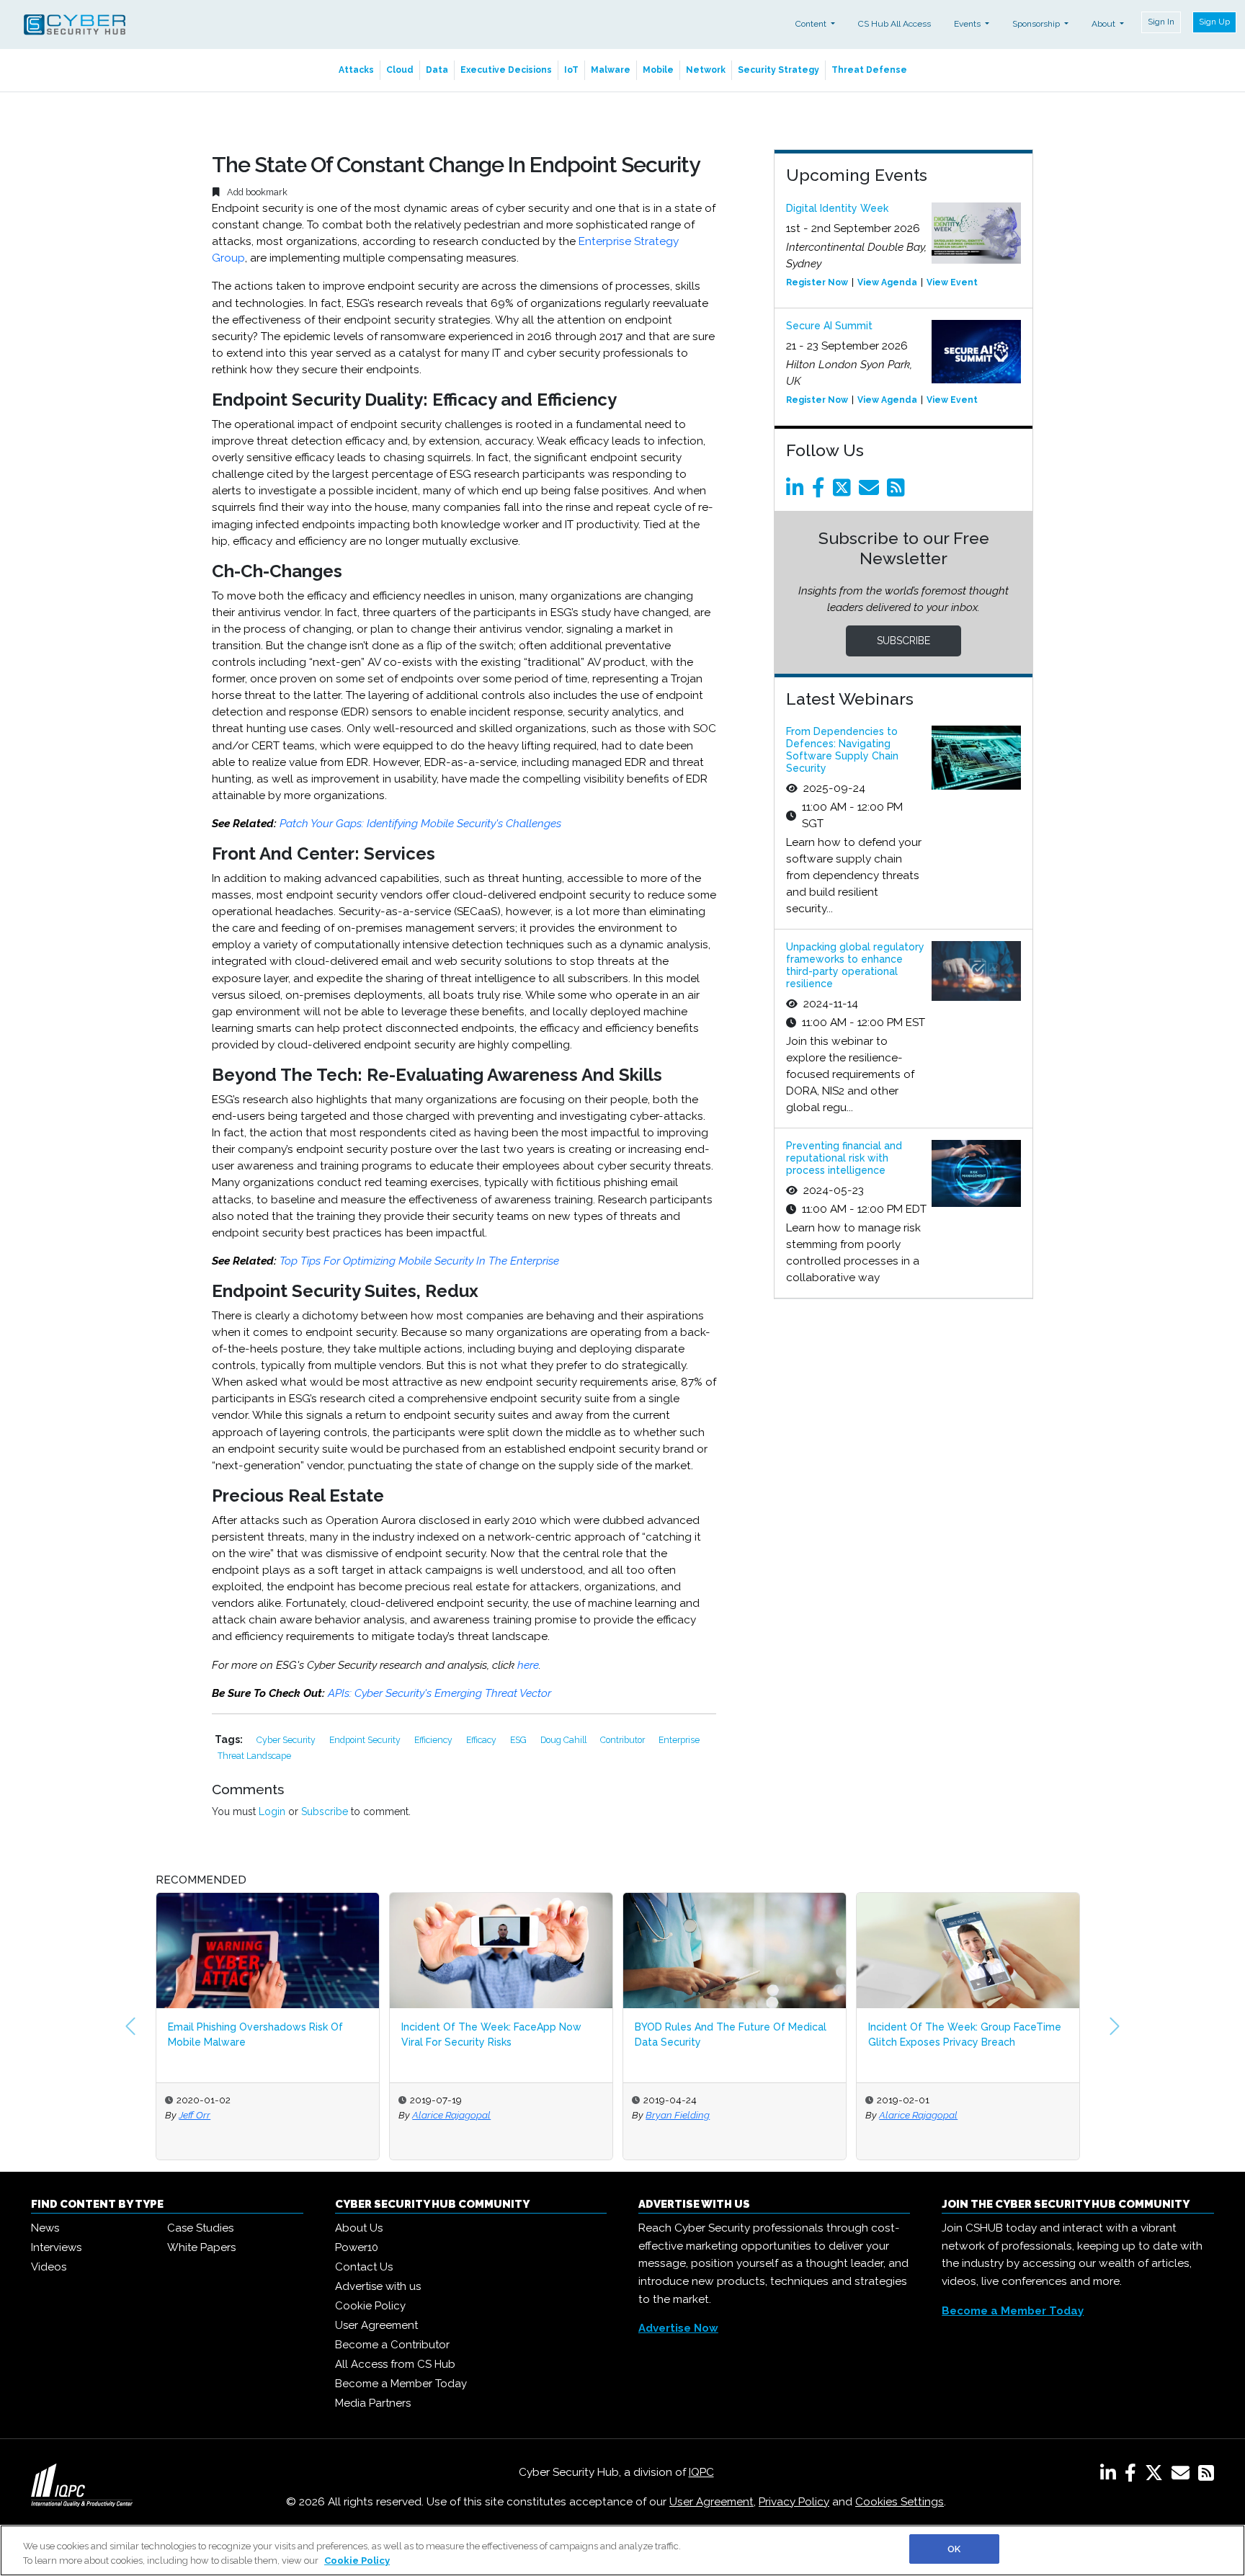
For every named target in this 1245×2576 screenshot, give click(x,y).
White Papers (201, 2247)
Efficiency (434, 1740)
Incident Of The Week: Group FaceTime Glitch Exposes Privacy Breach (737, 2034)
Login (272, 1811)
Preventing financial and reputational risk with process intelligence (844, 1158)
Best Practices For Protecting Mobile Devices (964, 2034)
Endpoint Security (366, 1740)
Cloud (400, 70)
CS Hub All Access (894, 24)
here (528, 1665)
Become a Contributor (392, 2345)
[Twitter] (844, 491)
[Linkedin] (798, 491)
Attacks (356, 70)
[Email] (871, 491)
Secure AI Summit (829, 326)
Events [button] (968, 24)
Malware (611, 70)
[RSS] (1206, 2476)
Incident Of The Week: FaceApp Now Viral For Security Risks (264, 2034)
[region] (622, 2550)
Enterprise (679, 1740)
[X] (1157, 2476)
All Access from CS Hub (395, 2364)
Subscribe (325, 1811)
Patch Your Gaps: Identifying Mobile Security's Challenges (420, 824)
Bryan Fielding (450, 2115)
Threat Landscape (254, 1756)
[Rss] (898, 491)
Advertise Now (678, 2328)
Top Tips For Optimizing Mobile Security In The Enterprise (419, 1261)
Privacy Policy (794, 2502)
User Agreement (376, 2325)
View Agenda (887, 282)
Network (706, 70)
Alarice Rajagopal (224, 2115)
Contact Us (364, 2267)
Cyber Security (287, 1740)
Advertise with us (378, 2286)
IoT (571, 70)
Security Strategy (778, 70)
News (45, 2228)
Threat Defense (869, 70)
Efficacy (482, 1740)
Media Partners (373, 2403)
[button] (130, 2026)
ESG (519, 1740)
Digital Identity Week (837, 208)
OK (954, 2549)
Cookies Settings (900, 2502)
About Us (359, 2228)
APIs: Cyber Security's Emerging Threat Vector (439, 1693)
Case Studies (200, 2228)
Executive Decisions (506, 70)
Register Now (817, 282)
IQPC (701, 2472)
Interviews (56, 2247)
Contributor (624, 1740)
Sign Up (1214, 22)
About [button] (1105, 24)
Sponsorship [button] (1037, 24)
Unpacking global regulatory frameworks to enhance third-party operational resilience (855, 965)
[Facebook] (821, 491)
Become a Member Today (401, 2384)
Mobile (658, 70)
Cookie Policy (370, 2306)
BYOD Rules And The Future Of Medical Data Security (503, 2034)
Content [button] (812, 24)
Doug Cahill (565, 1740)
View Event (952, 282)
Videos (49, 2267)
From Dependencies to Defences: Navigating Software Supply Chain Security (842, 749)
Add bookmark (256, 192)
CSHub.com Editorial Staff (941, 2115)
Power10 (357, 2247)
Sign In (1161, 22)
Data (437, 70)
